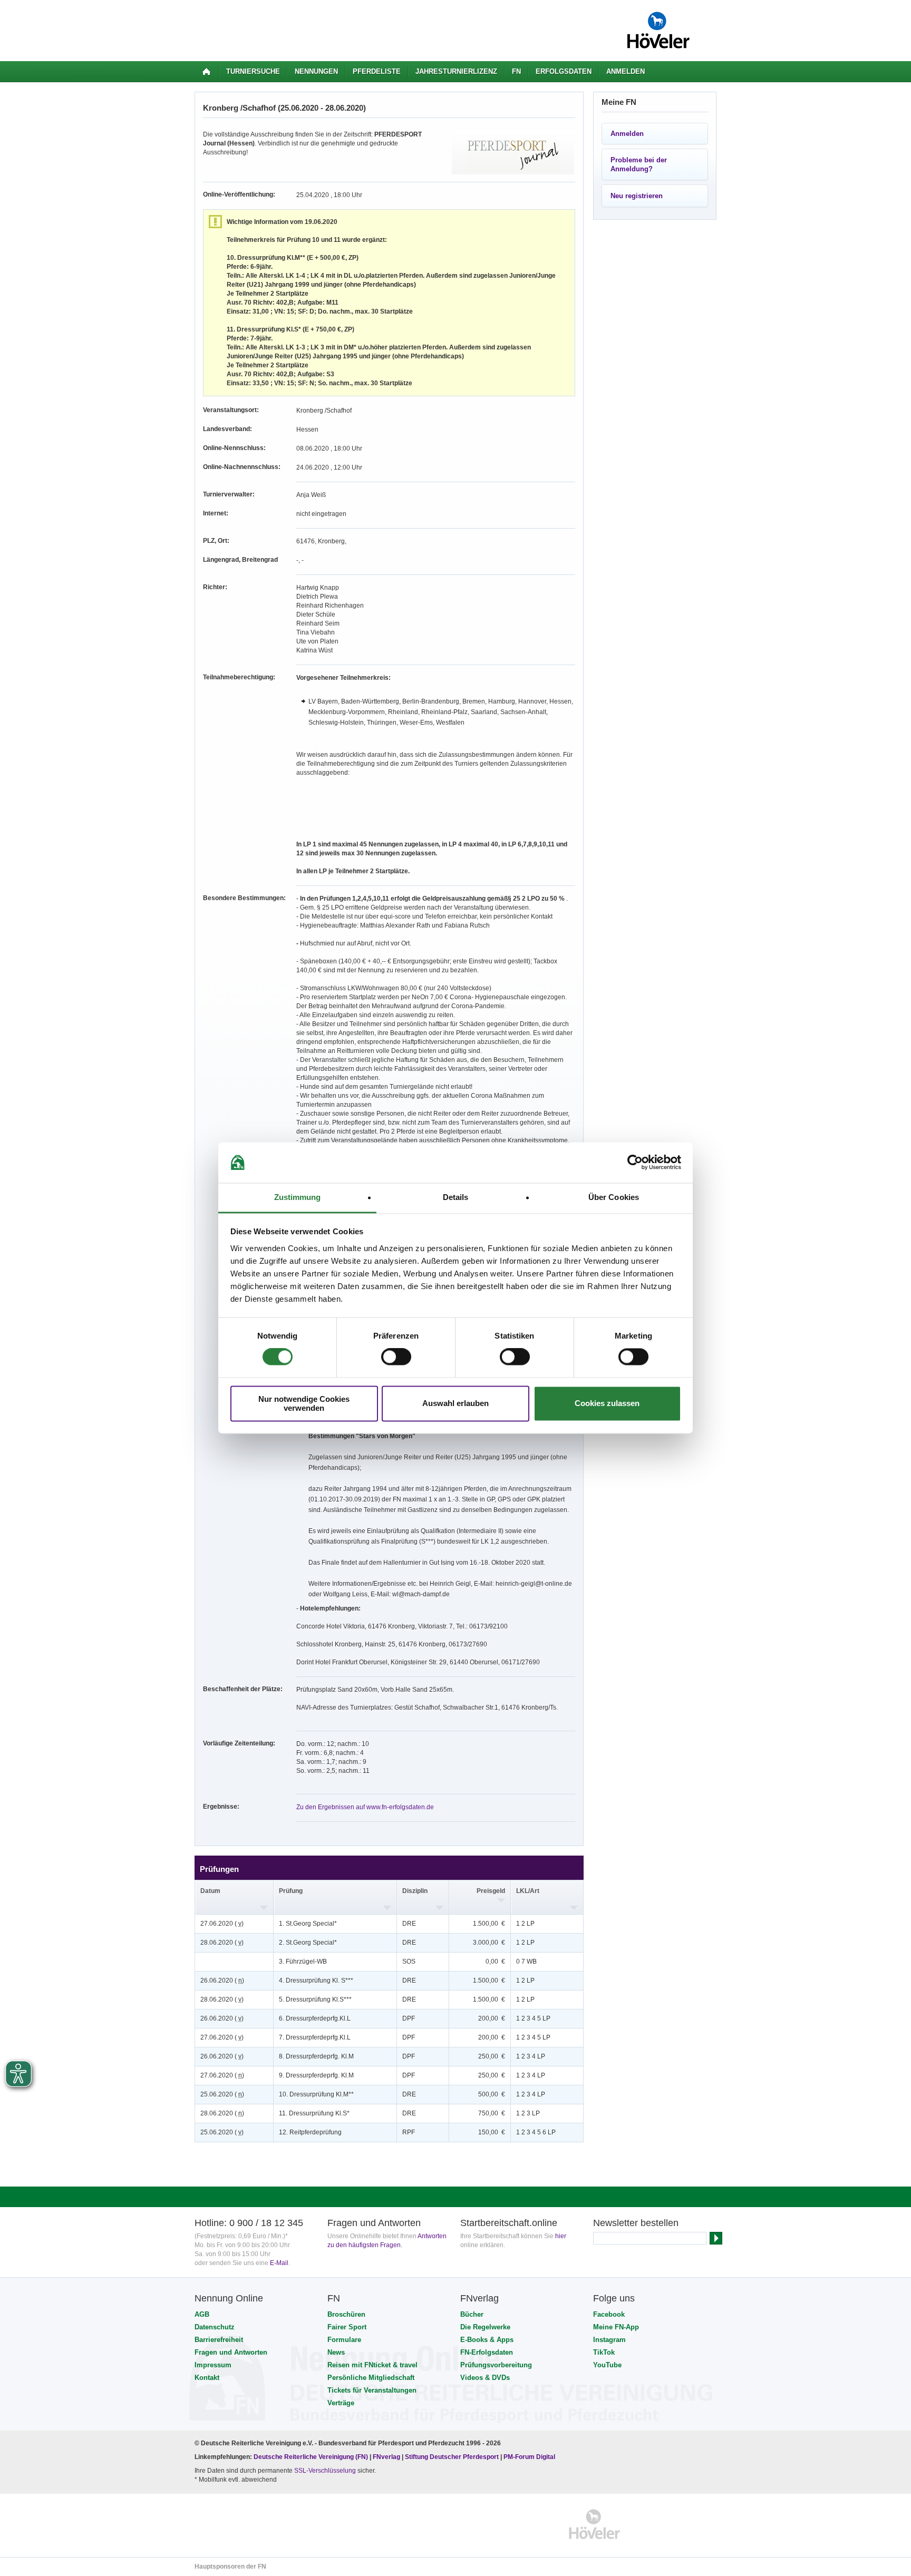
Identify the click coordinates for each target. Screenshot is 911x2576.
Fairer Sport (347, 2327)
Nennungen (316, 71)
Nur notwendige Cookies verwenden (304, 1403)
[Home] (206, 72)
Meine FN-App (616, 2327)
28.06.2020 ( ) (222, 1943)
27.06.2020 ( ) (222, 1924)
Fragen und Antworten (231, 2352)
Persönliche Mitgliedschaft (371, 2378)
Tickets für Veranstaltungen (372, 2390)
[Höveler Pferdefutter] (594, 2524)
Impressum (213, 2365)
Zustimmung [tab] (298, 1197)
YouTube (607, 2365)
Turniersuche (253, 71)
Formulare (344, 2340)
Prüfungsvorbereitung (496, 2365)
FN (516, 71)
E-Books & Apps (487, 2340)
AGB (202, 2314)
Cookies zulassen (607, 1404)
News (336, 2352)
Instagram (609, 2340)
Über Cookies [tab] (614, 1197)
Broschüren (346, 2314)
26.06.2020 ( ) (222, 1980)
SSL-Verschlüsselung (325, 2471)
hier (561, 2236)
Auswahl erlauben (455, 1404)
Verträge (341, 2403)
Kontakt (207, 2378)
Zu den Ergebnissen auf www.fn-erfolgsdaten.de (365, 1807)
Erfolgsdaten (564, 71)
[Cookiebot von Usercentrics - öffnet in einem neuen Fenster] (635, 1163)
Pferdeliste (377, 71)
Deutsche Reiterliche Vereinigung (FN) (311, 2457)
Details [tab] (456, 1197)
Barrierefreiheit (219, 2340)
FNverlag (387, 2457)
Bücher (472, 2314)
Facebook (609, 2314)
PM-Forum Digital (529, 2457)
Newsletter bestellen (636, 2223)
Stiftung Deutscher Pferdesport (452, 2457)
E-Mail (279, 2263)
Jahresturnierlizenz (456, 71)
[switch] (396, 1357)
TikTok (604, 2352)
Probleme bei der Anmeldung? (639, 164)
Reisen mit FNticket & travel (372, 2365)
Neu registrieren (637, 196)
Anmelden (626, 71)
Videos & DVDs (485, 2378)
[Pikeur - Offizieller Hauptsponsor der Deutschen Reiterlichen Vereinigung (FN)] (240, 2524)
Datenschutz (215, 2327)
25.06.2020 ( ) (222, 2094)
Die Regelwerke (485, 2327)
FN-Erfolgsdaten (487, 2352)
